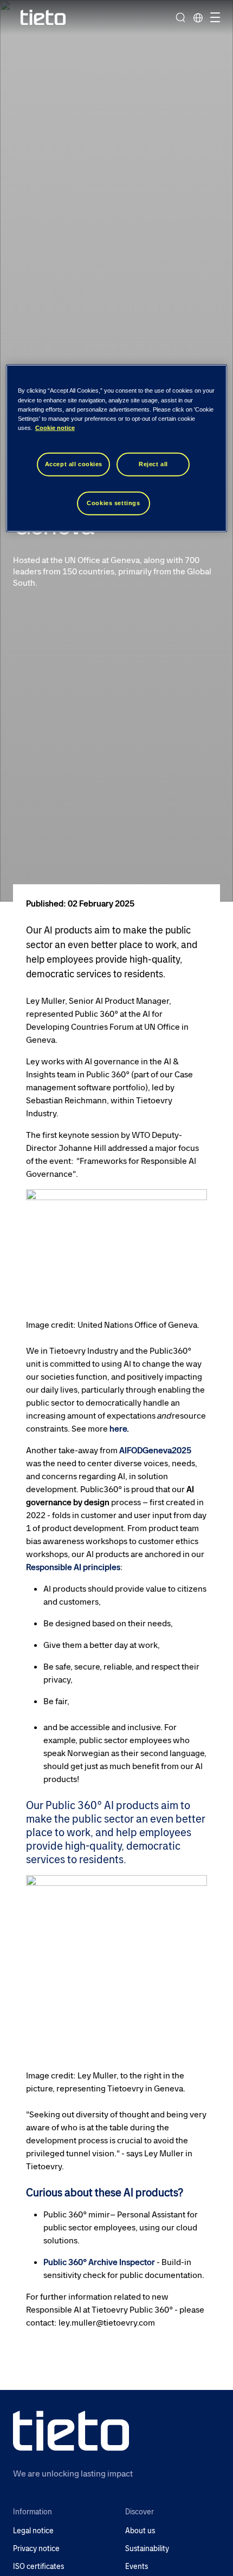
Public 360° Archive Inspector (99, 2262)
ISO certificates (38, 2567)
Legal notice (33, 2531)
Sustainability (147, 2549)
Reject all (153, 464)
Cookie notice (55, 427)
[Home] (43, 18)
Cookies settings (113, 502)
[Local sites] (198, 17)
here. (119, 1429)
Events (137, 2567)
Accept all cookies (74, 464)
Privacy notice (36, 2549)
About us (140, 2531)
